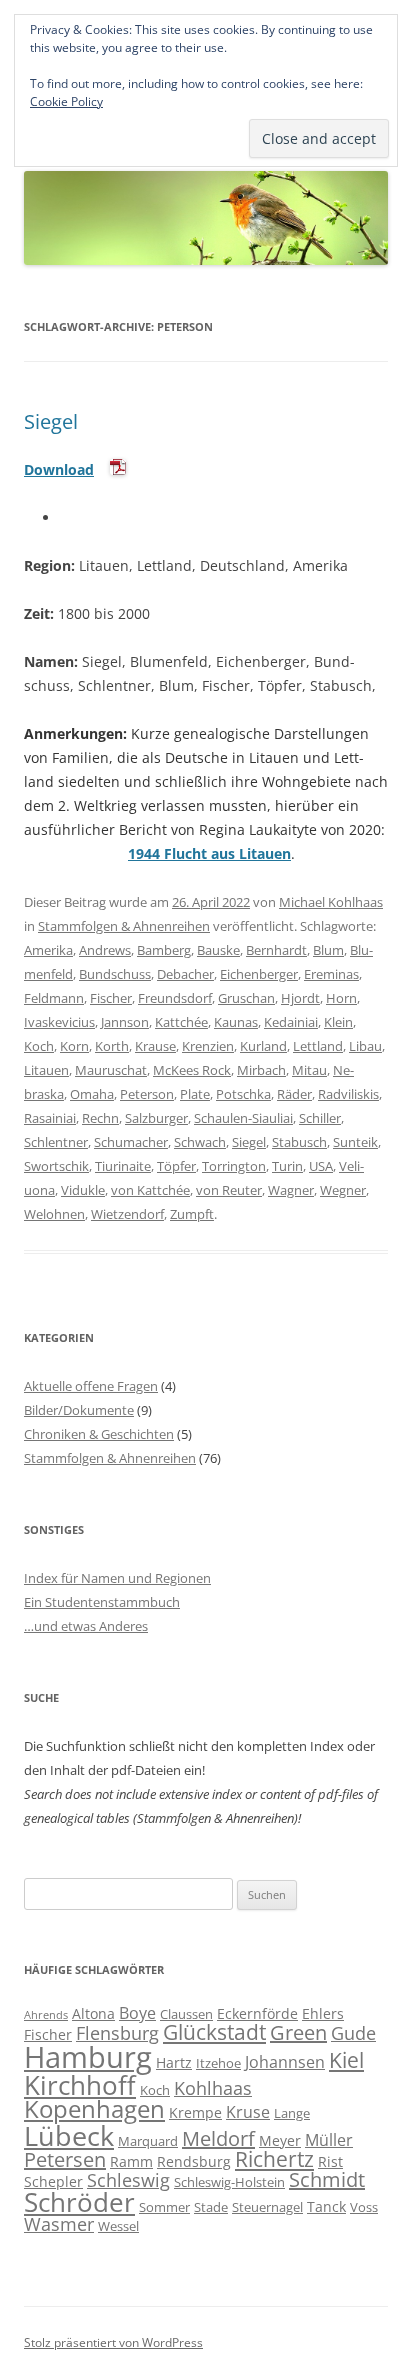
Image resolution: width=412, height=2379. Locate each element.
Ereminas (331, 974)
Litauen (46, 1070)
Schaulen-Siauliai (243, 1118)
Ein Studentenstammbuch (102, 1602)
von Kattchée (150, 1190)
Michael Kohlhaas (331, 902)
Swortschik (56, 1166)
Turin (287, 1166)
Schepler (53, 2181)
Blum (328, 950)
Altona (93, 2013)
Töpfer (176, 1166)
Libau (365, 1046)
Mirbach (261, 1070)
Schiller (320, 1118)
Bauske (218, 950)
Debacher (185, 974)
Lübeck (69, 2135)
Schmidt (327, 2179)
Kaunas (236, 1022)
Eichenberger (259, 974)
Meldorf (218, 2138)
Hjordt (300, 998)
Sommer (164, 2207)
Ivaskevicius (59, 1022)
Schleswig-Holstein (229, 2182)
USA (321, 1166)
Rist (330, 2161)
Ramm (131, 2161)
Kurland (263, 1046)
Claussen (186, 2014)
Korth (112, 1046)
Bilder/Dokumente (79, 1410)
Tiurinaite (123, 1166)
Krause (155, 1046)
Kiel (346, 2060)
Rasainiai (50, 1118)
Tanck (326, 2206)
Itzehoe (218, 2063)
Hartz (174, 2062)
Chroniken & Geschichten (99, 1434)
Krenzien (208, 1046)
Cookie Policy (66, 101)
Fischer (111, 998)
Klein (338, 1022)
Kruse (248, 2112)
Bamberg (164, 950)
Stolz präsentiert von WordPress (113, 2342)
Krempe (195, 2112)
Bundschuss (115, 974)
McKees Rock (192, 1070)
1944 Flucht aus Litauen (209, 853)
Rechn (100, 1118)
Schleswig (128, 2180)
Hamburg (88, 2057)
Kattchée (181, 1022)
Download (59, 469)
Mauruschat (111, 1070)
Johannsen (285, 2062)
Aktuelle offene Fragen (91, 1386)
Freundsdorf (175, 998)
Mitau (309, 1070)
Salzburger (156, 1118)
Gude (353, 2033)
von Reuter (229, 1190)
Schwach (200, 1142)
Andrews (105, 950)
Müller (329, 2140)
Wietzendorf (127, 1214)
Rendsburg (194, 2161)
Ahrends (46, 2015)
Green (298, 2032)
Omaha (92, 1094)
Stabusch (299, 1142)
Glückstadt (214, 2032)
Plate (195, 1094)
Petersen (65, 2159)
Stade (211, 2207)
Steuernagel (267, 2207)
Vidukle (83, 1190)
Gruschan (246, 998)
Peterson (147, 1094)
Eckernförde (257, 2013)
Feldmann (54, 998)
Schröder (79, 2202)
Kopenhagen (94, 2109)
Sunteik (355, 1142)
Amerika (48, 950)
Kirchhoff (80, 2085)
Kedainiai (291, 1022)
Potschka (243, 1094)
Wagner (291, 1190)
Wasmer (59, 2224)
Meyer (280, 2140)
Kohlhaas (213, 2088)
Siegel (51, 421)
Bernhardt (276, 950)
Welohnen (54, 1214)
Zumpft (192, 1214)
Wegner (343, 1190)
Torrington (234, 1166)
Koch (39, 1046)
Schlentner (56, 1142)
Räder (294, 1094)
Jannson (125, 1022)
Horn (341, 998)
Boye (137, 2013)
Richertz (274, 2159)
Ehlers (323, 2013)
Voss (364, 2207)
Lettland (318, 1046)
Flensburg (117, 2033)
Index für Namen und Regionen (117, 1578)
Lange (292, 2113)
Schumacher (131, 1142)
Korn (74, 1046)
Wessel (118, 2226)
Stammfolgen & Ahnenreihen (124, 926)
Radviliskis (348, 1094)
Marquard (148, 2141)
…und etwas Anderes (86, 1626)
